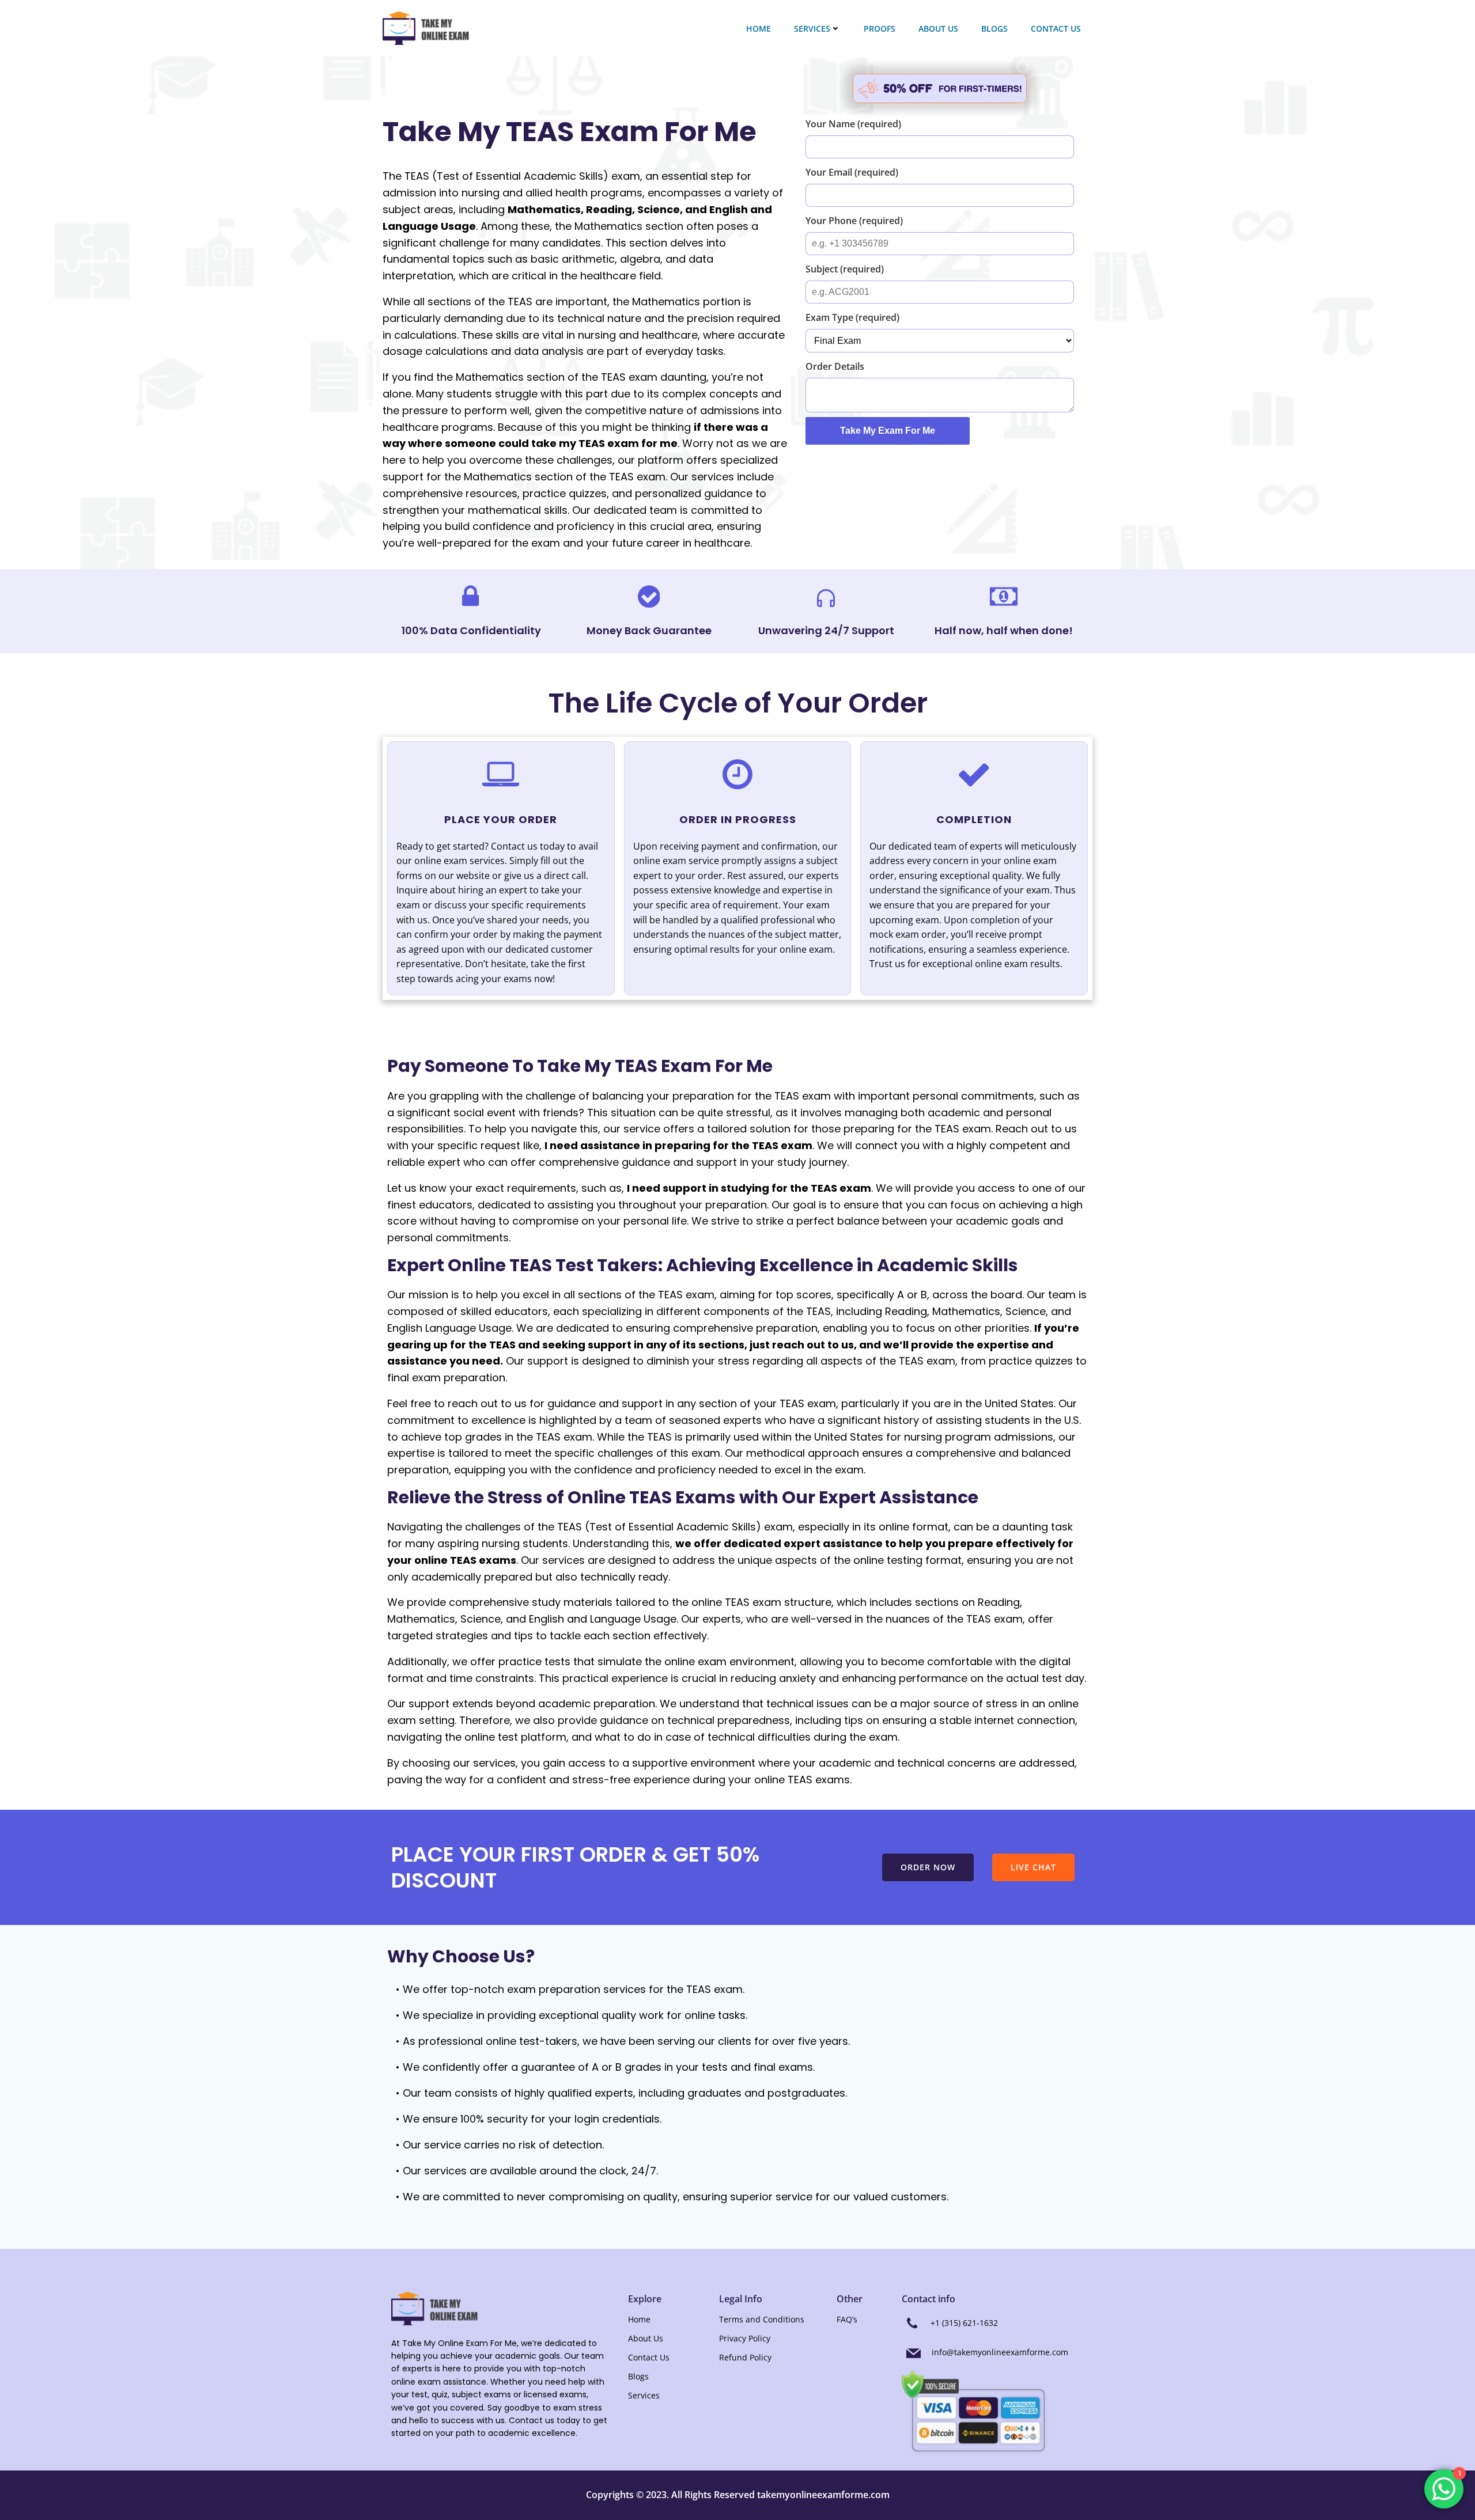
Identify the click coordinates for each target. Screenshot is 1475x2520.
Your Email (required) (852, 172)
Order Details (835, 366)
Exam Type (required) (852, 317)
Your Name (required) (853, 124)
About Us (938, 29)
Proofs (880, 29)
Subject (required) (845, 269)
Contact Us (1056, 29)
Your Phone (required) (854, 221)
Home (759, 29)
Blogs (994, 29)
